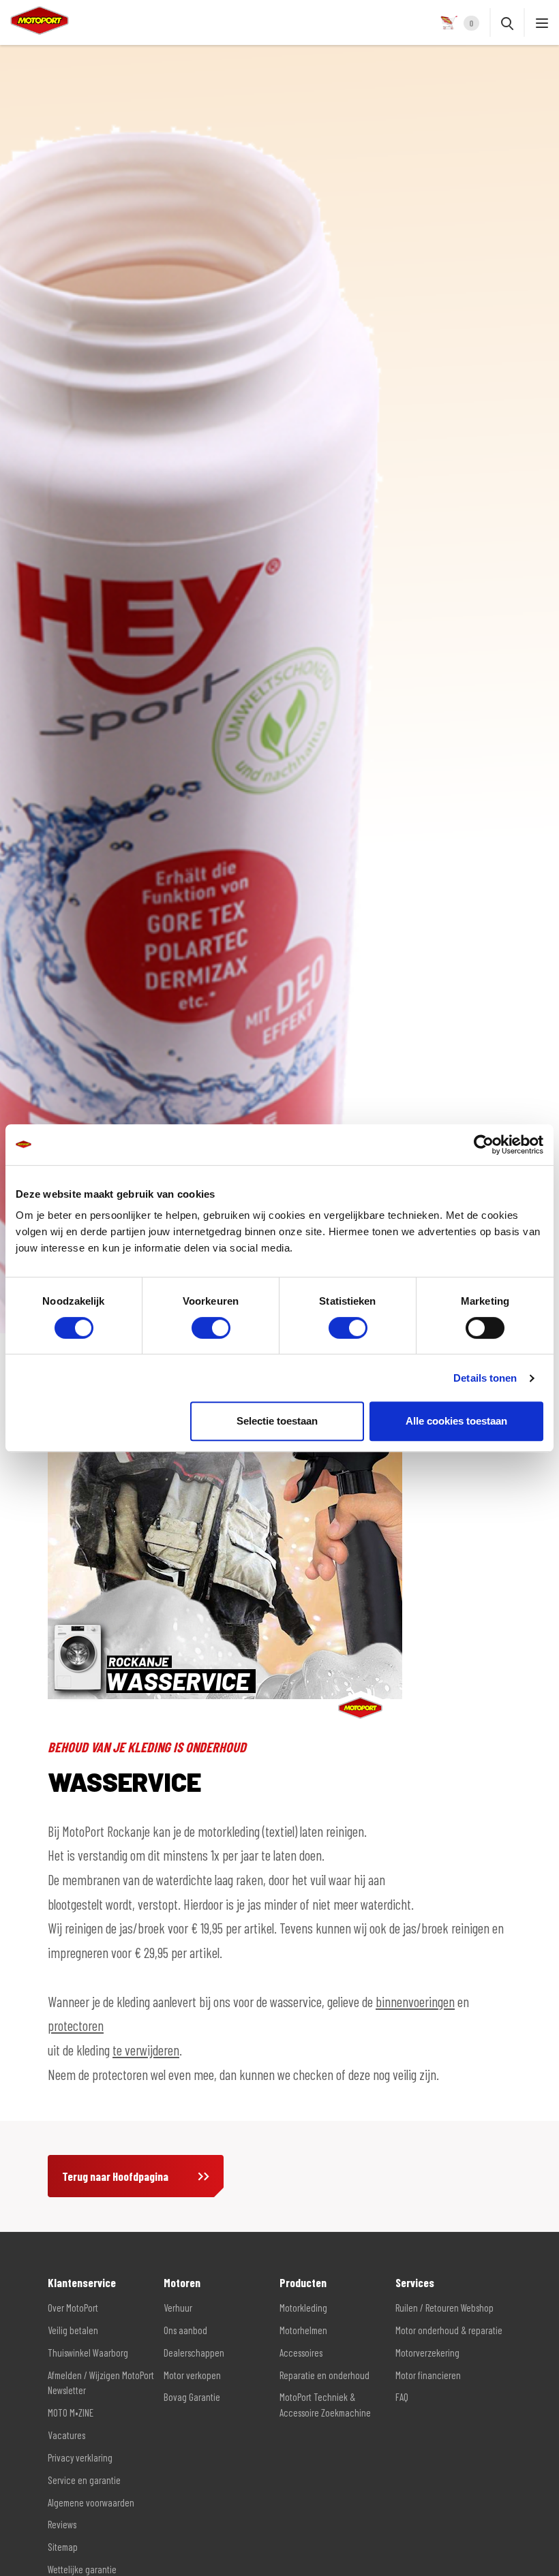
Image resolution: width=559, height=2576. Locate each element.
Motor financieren (428, 2375)
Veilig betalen (73, 2330)
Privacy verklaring (80, 2457)
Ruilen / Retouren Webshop (444, 2308)
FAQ (402, 2397)
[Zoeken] (507, 22)
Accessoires (301, 2353)
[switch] (211, 1328)
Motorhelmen (303, 2330)
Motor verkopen (192, 2375)
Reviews (62, 2524)
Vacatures (66, 2435)
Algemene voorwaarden (91, 2502)
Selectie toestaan (277, 1421)
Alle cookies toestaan (456, 1421)
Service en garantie (84, 2480)
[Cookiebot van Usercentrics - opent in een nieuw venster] (484, 1145)
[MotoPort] (34, 20)
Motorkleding (303, 2308)
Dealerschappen (194, 2353)
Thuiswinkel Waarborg (88, 2353)
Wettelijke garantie (82, 2569)
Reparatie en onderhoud (324, 2375)
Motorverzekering (427, 2353)
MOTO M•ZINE (71, 2412)
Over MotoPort (73, 2308)
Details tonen (485, 1378)
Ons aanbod (185, 2330)
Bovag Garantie (192, 2397)
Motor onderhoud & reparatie (449, 2330)
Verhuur (178, 2308)
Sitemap (63, 2547)
